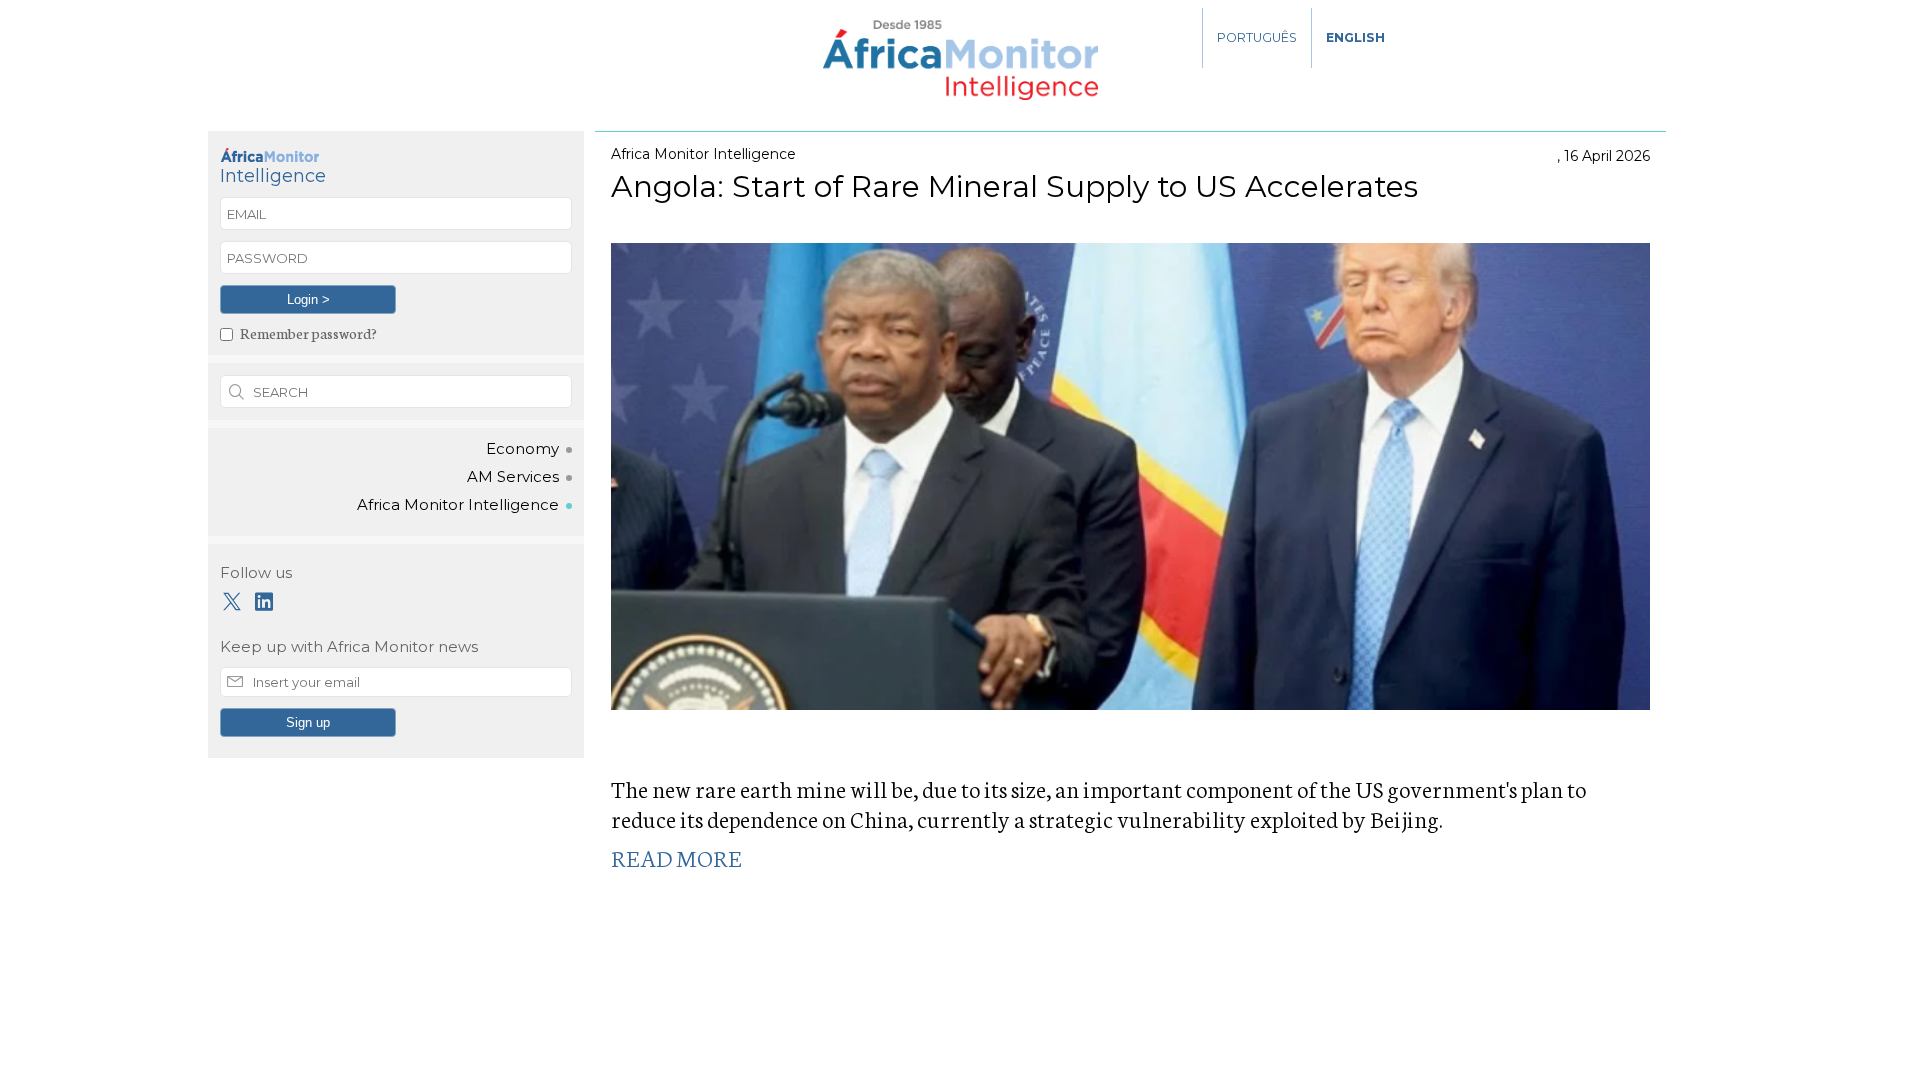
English (1355, 37)
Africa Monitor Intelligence (458, 505)
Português (1257, 37)
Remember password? (308, 332)
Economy (522, 449)
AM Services (513, 477)
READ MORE (676, 857)
